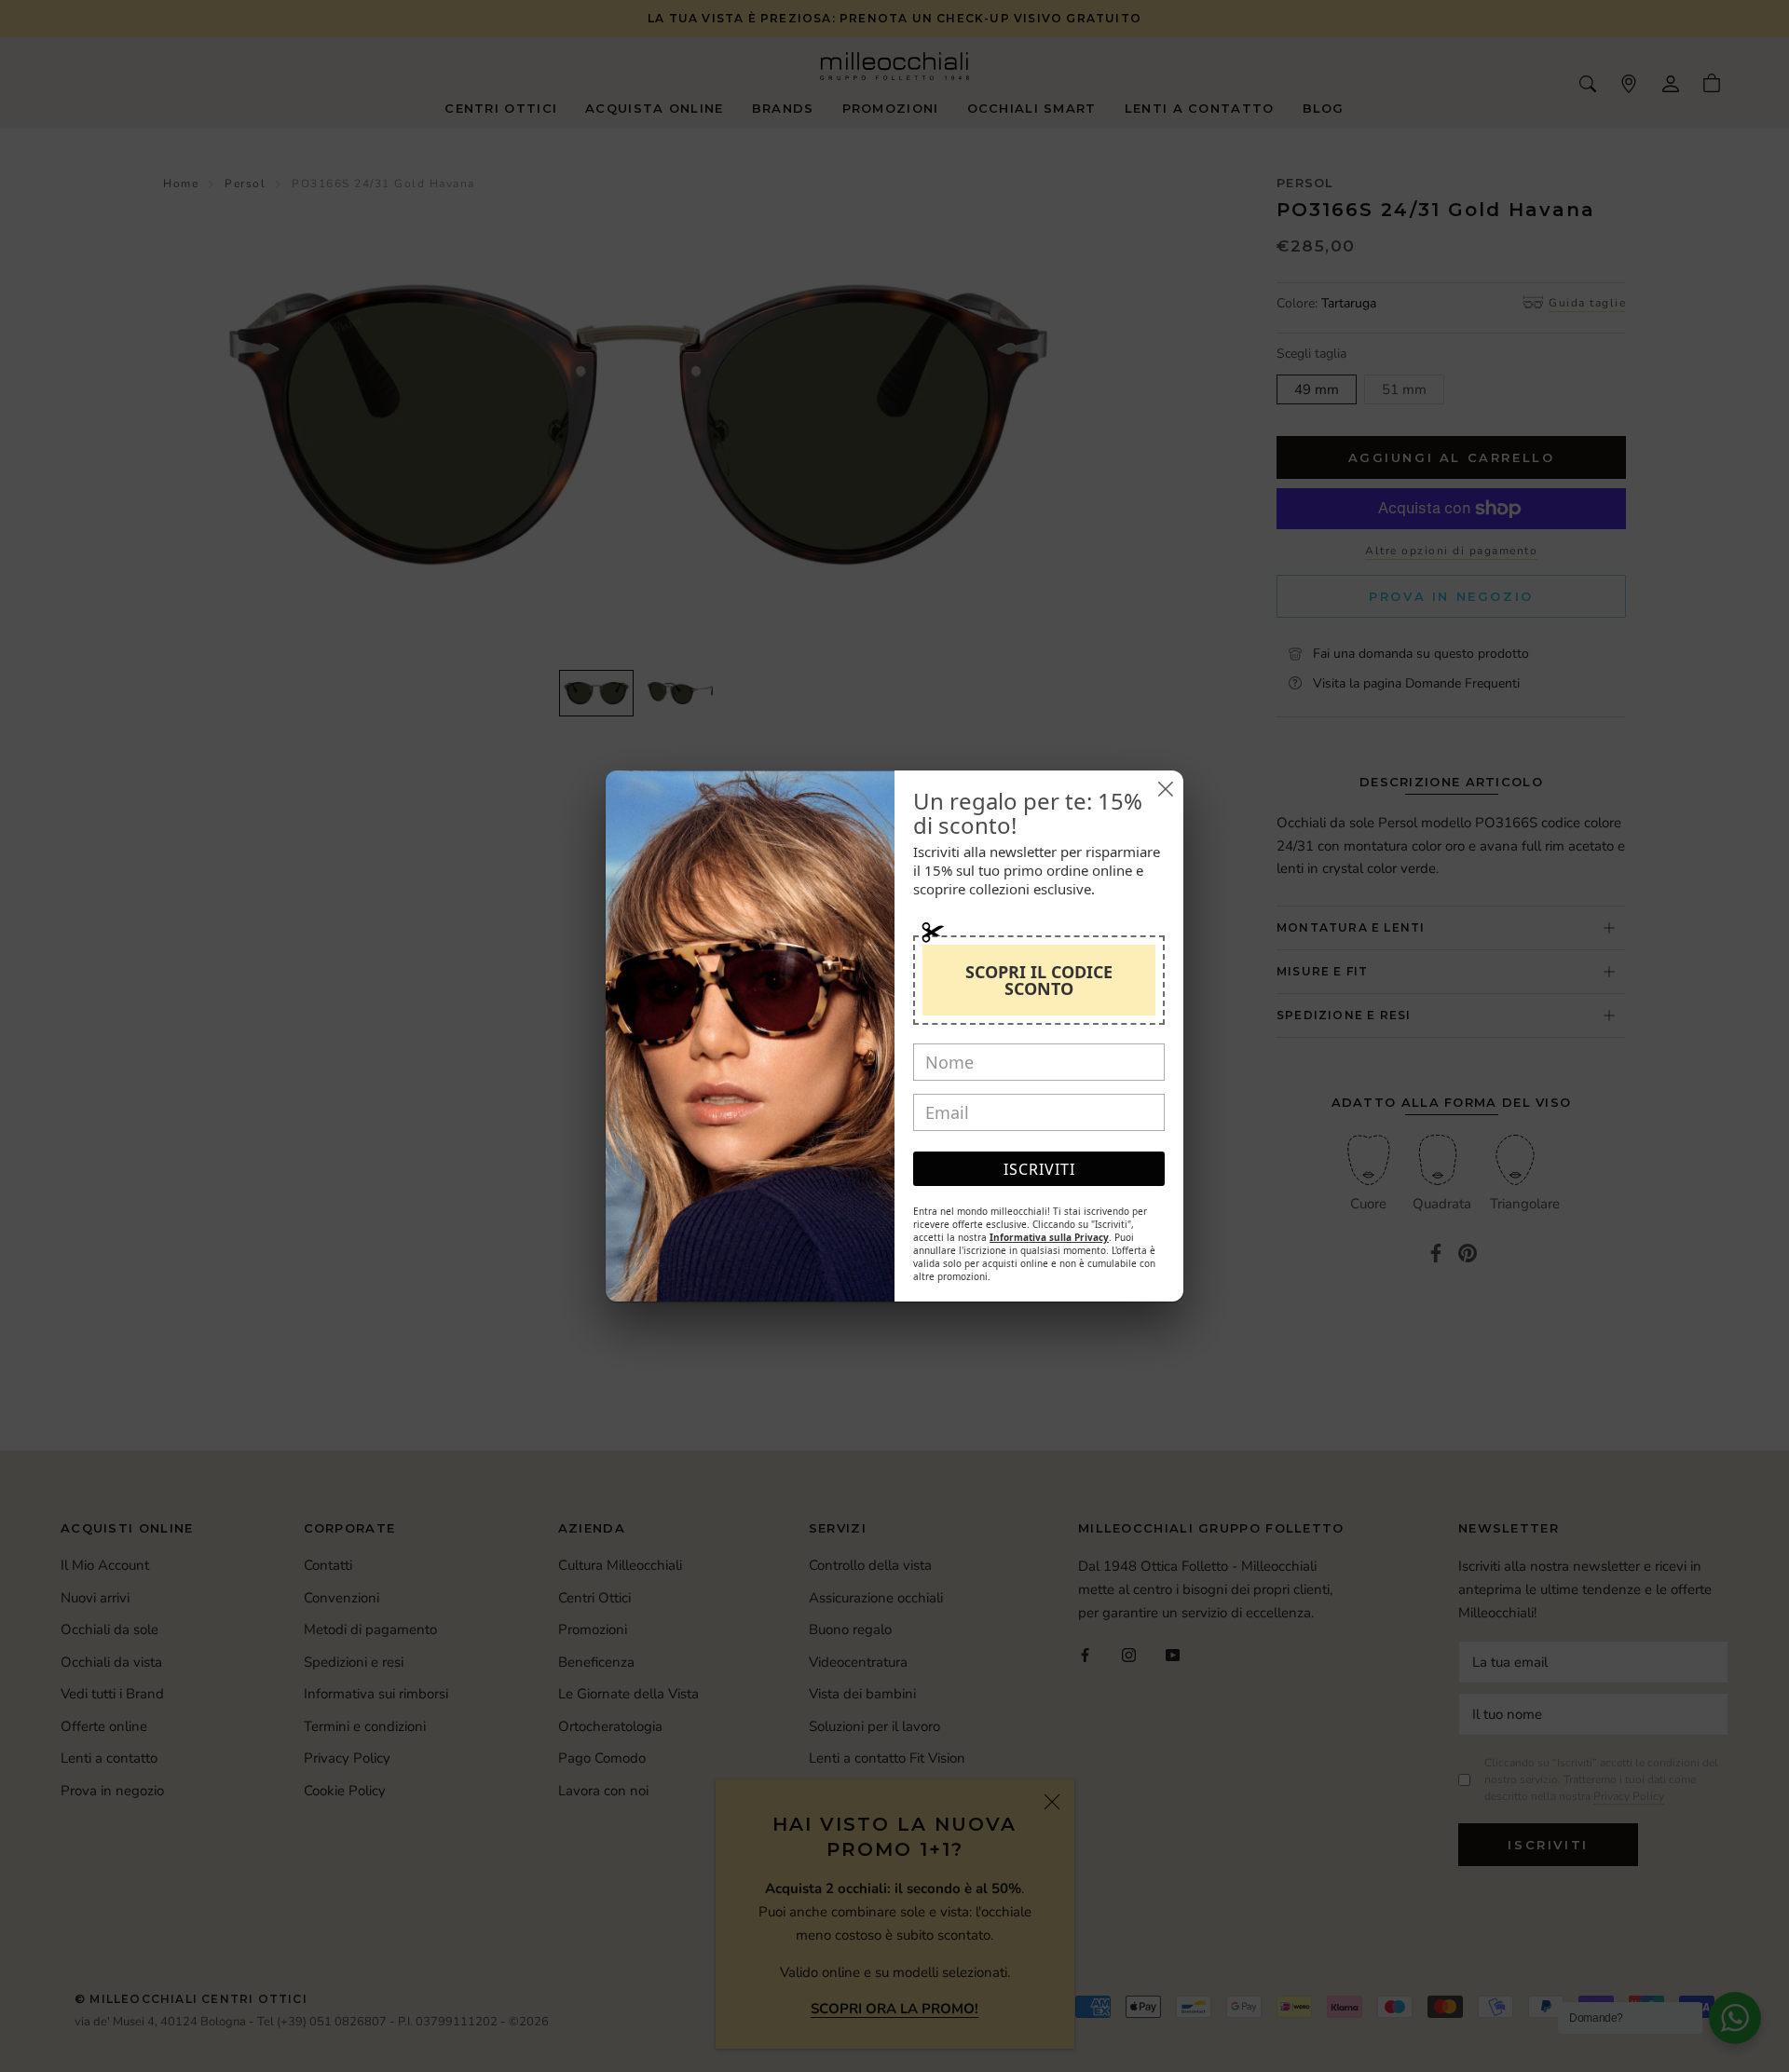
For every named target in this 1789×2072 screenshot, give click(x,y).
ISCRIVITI (1039, 1169)
